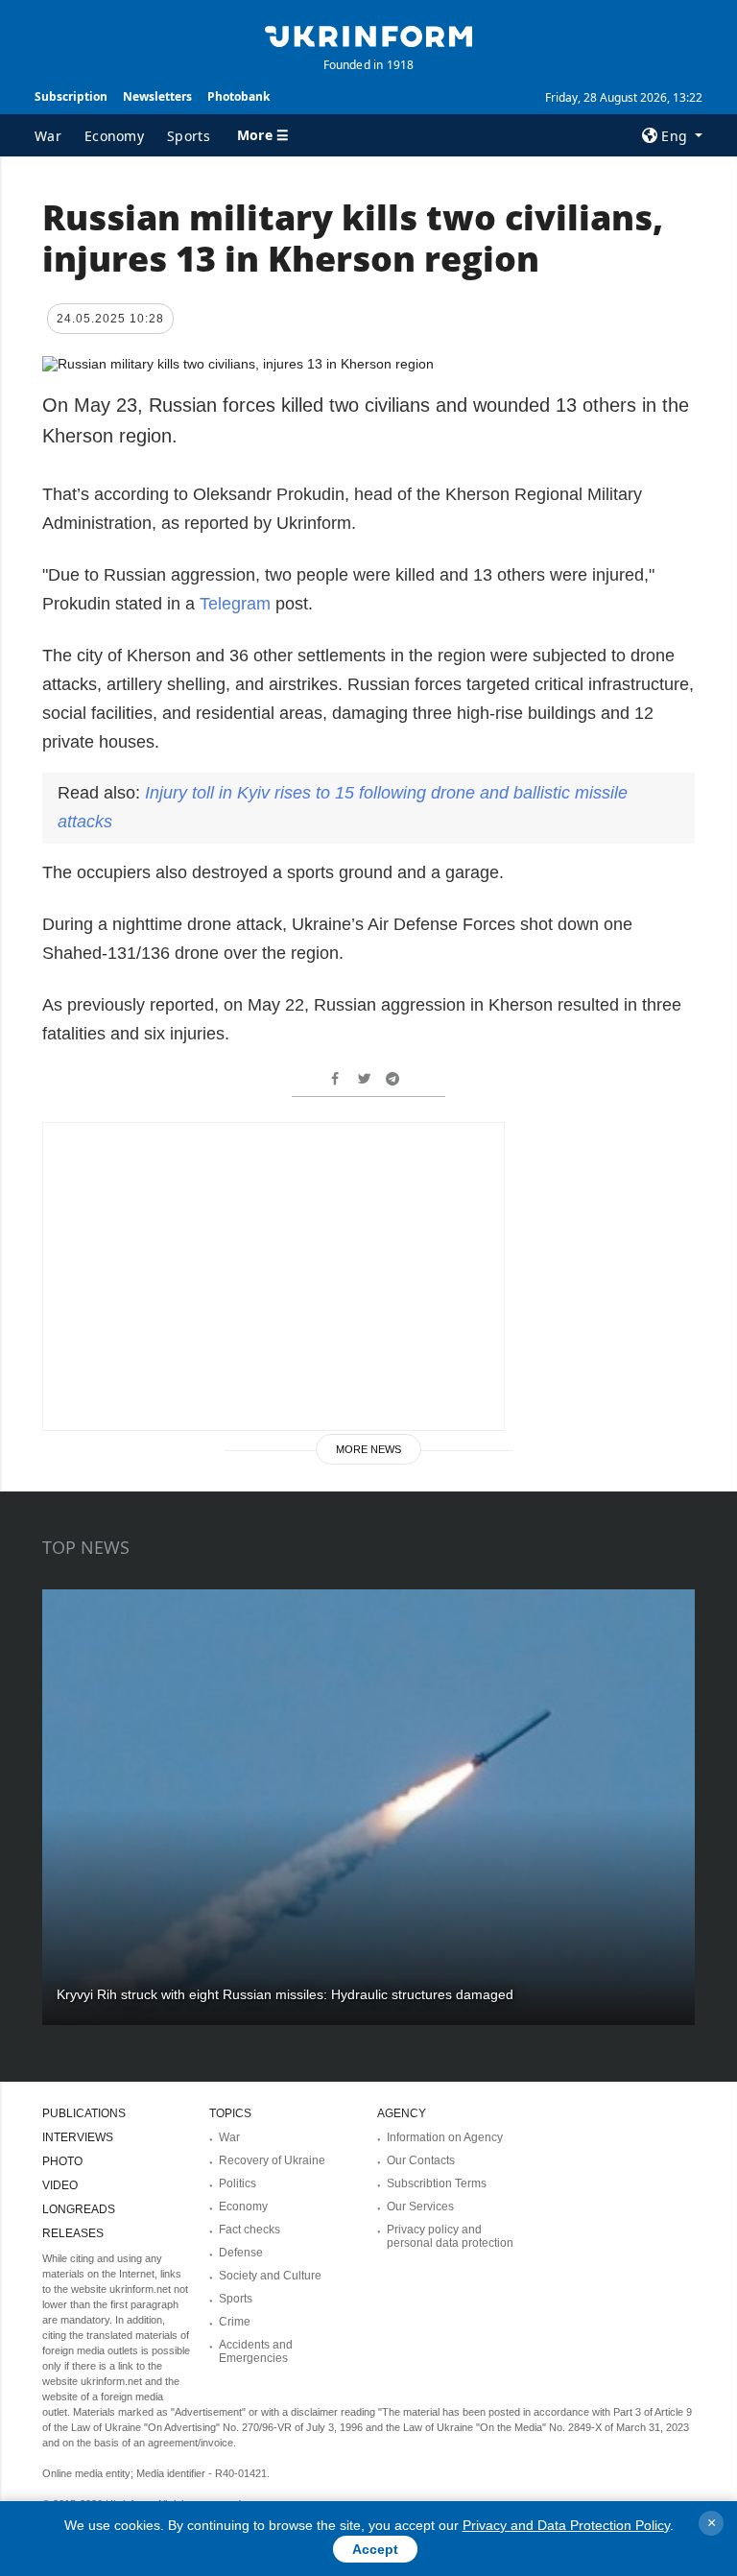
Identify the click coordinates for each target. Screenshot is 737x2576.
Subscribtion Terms (437, 2183)
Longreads (79, 2209)
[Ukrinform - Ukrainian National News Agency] (368, 35)
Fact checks (250, 2230)
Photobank (238, 96)
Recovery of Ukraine (272, 2160)
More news (368, 1449)
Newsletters (157, 96)
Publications (84, 2113)
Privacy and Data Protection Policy (566, 2525)
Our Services (420, 2206)
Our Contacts (421, 2160)
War (48, 136)
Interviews (78, 2137)
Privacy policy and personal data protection (450, 2236)
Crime (235, 2322)
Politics (238, 2183)
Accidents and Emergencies (256, 2351)
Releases (73, 2233)
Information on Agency (445, 2137)
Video (60, 2185)
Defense (241, 2253)
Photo (62, 2161)
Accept (375, 2549)
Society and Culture (270, 2276)
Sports (189, 136)
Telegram (235, 604)
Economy (114, 136)
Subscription (71, 96)
